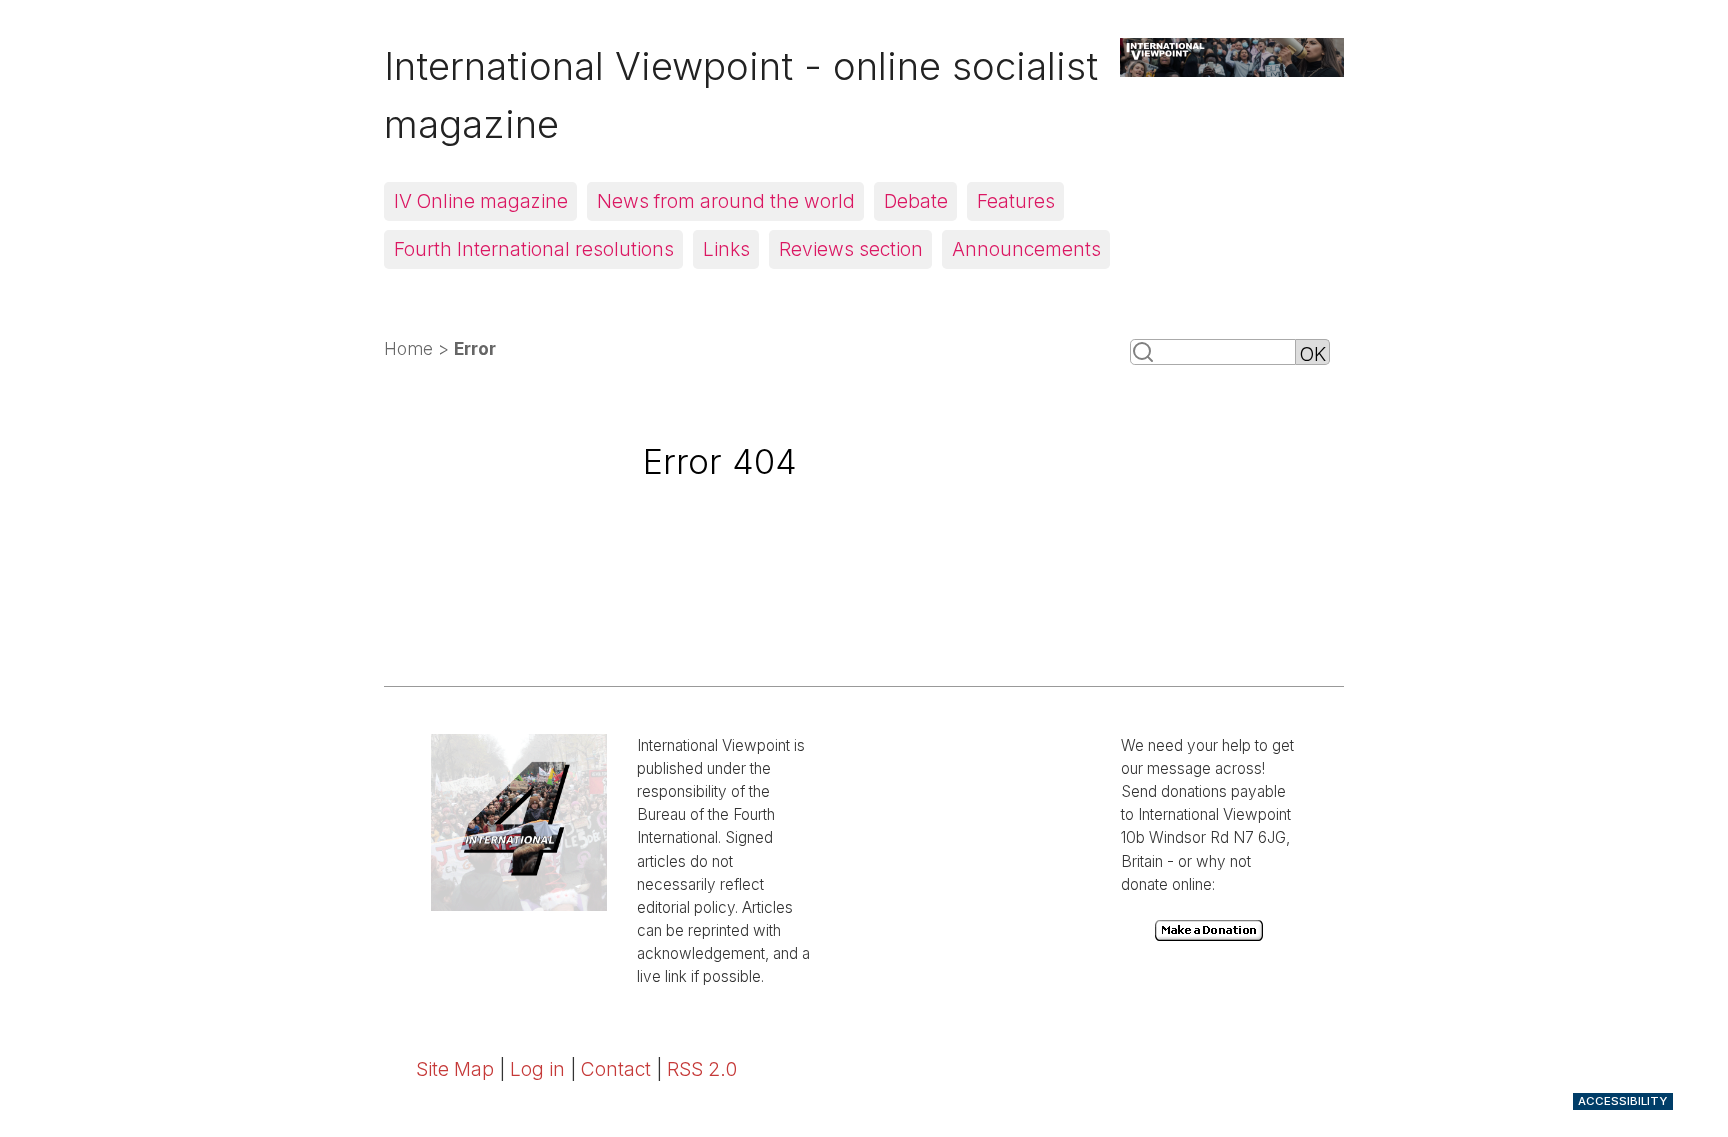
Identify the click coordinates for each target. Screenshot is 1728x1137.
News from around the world (726, 201)
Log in (537, 1069)
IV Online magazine (481, 201)
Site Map (455, 1069)
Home (408, 348)
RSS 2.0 (702, 1069)
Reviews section (851, 249)
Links (726, 249)
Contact (616, 1069)
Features (1016, 201)
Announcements (1026, 249)
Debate (916, 201)
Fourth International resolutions (534, 249)
